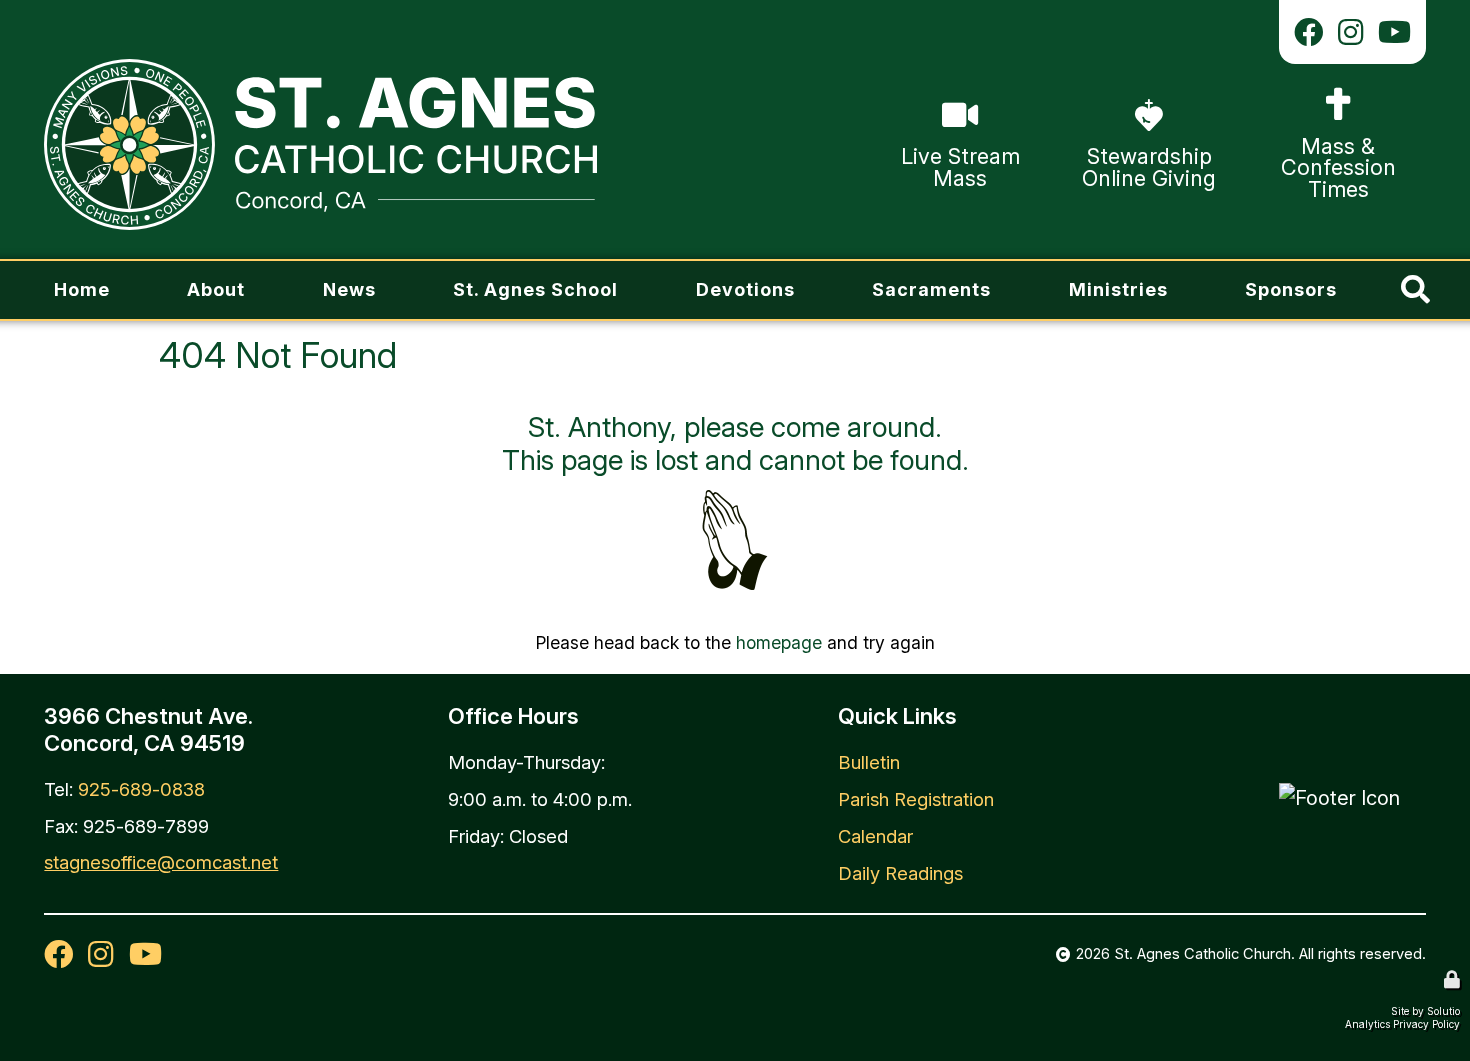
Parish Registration (916, 799)
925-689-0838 (141, 789)
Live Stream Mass (957, 96)
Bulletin (869, 762)
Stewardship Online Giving (1122, 109)
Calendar (875, 836)
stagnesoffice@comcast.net (161, 862)
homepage (779, 642)
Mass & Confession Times (1334, 98)
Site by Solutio (1425, 1011)
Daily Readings (900, 873)
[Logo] (320, 144)
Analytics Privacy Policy (1402, 1024)
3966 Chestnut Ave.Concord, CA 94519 (148, 729)
